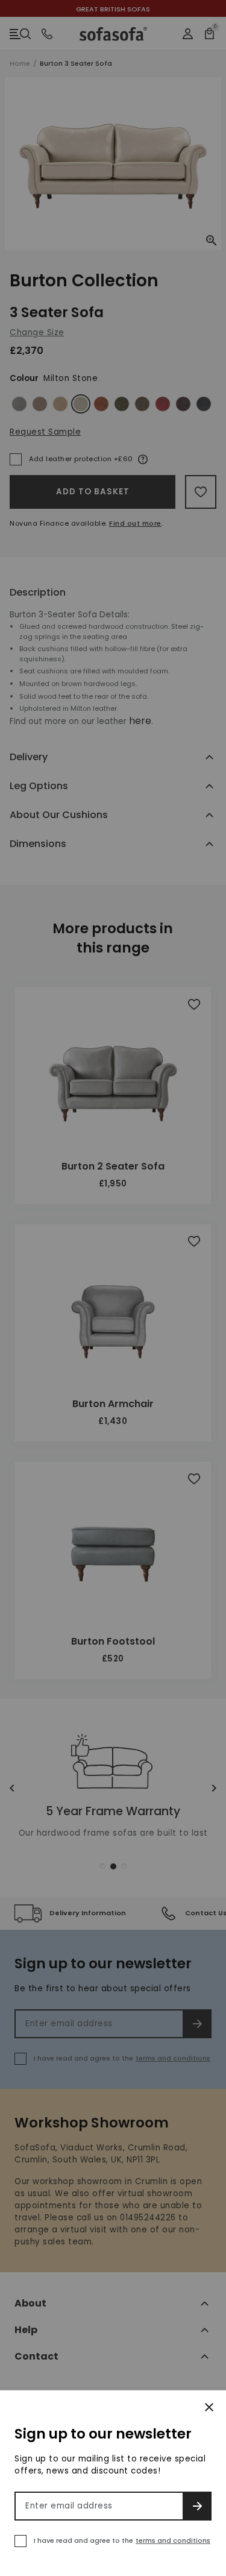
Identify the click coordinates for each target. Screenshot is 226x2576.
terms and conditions (173, 2540)
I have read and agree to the (122, 2540)
